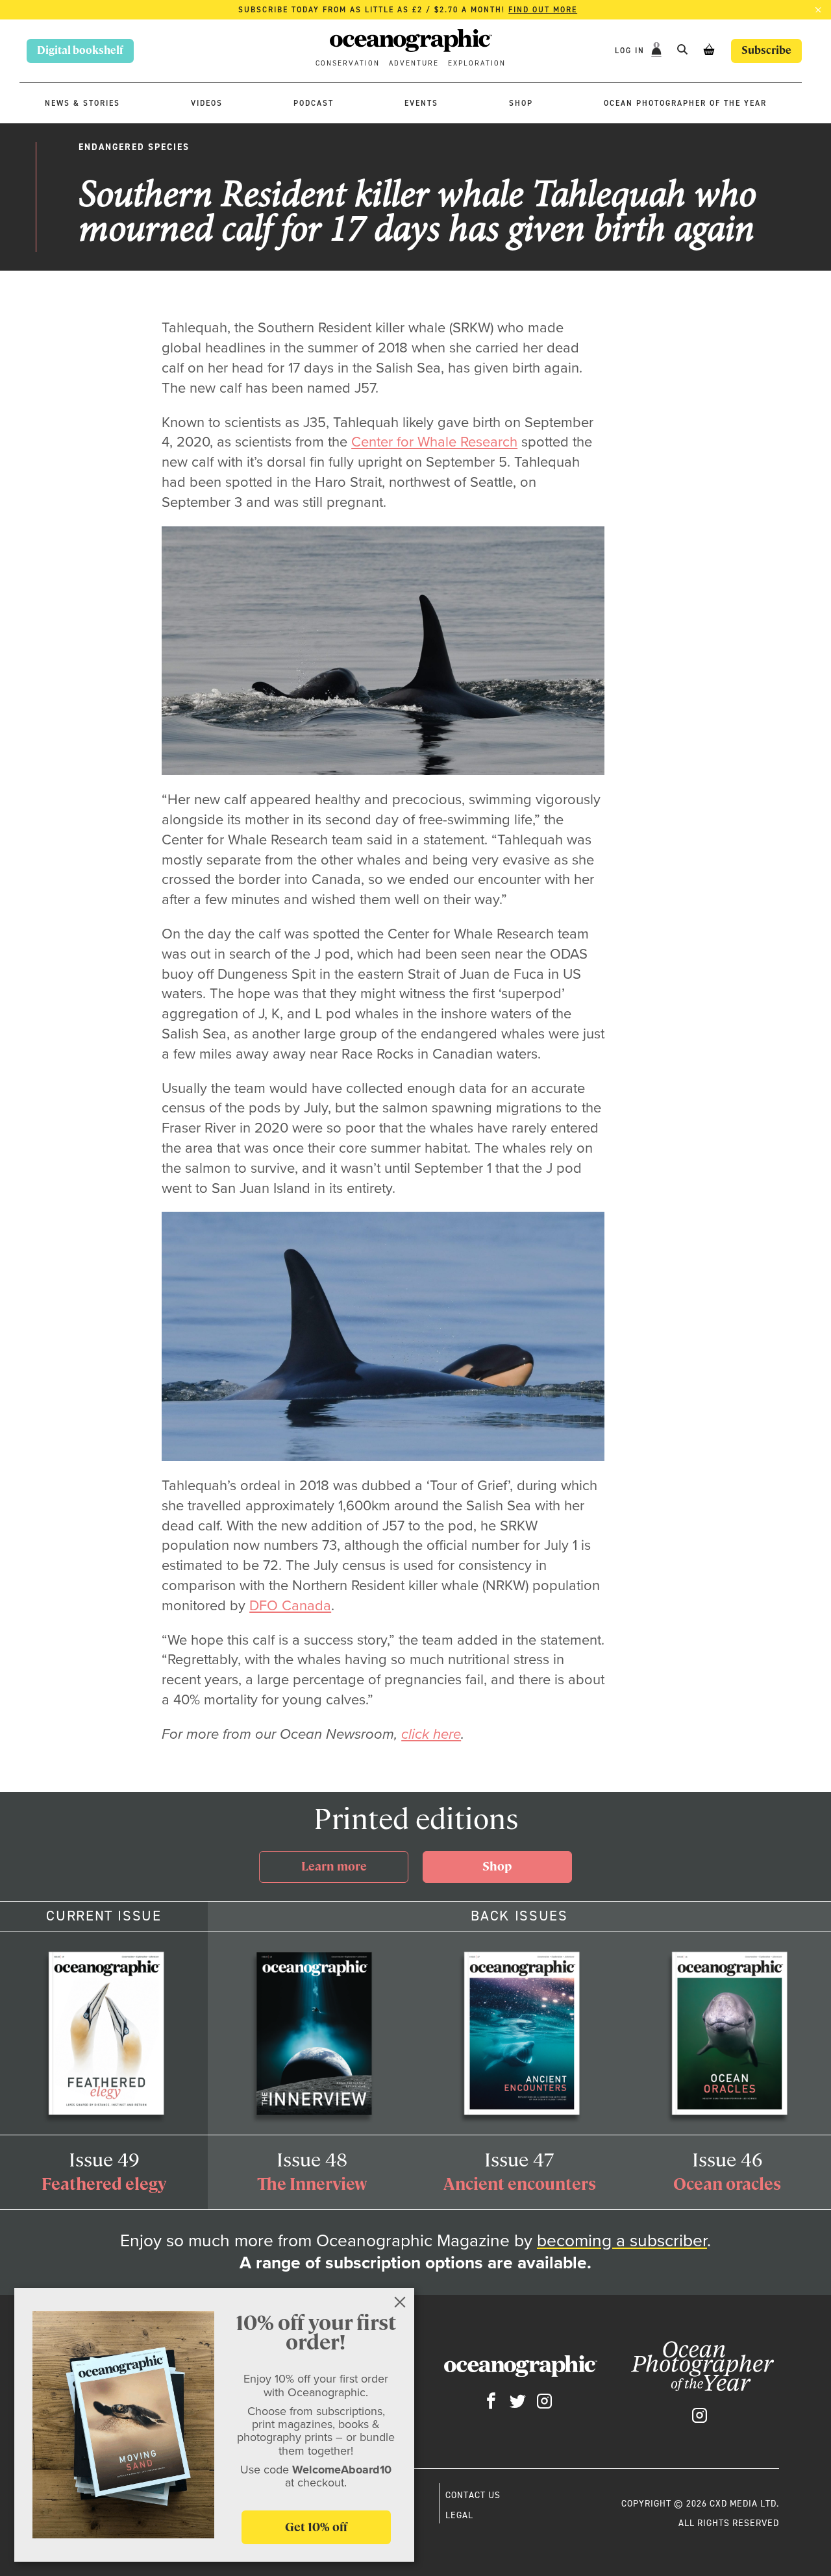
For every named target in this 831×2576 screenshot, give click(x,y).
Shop (521, 103)
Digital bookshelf (80, 50)
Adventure (414, 63)
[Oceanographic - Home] (411, 42)
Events (421, 103)
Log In (631, 50)
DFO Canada (290, 1605)
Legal (459, 2515)
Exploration (477, 63)
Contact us (473, 2495)
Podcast (314, 103)
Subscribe (766, 50)
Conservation (348, 63)
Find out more (543, 10)
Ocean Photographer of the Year (685, 103)
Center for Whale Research (434, 441)
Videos (207, 103)
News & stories (82, 103)
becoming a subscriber (622, 2240)
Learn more (334, 1866)
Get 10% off (316, 2527)
